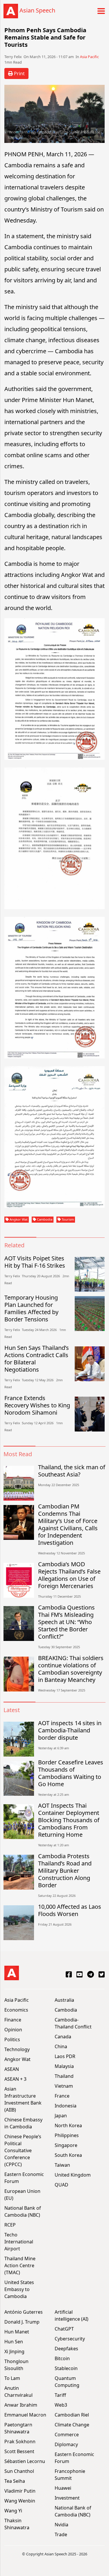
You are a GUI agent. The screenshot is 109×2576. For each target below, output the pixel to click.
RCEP (10, 2225)
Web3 (61, 2405)
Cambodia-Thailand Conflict (73, 2023)
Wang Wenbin (20, 2501)
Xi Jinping (14, 2351)
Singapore (66, 2145)
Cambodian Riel (72, 2415)
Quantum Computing (67, 2382)
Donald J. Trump (22, 2322)
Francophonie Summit (70, 2475)
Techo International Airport (19, 2242)
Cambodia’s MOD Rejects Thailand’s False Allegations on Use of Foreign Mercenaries (69, 1575)
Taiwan (62, 2165)
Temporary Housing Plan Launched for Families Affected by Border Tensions (31, 1308)
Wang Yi (13, 2511)
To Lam (12, 2378)
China (61, 2046)
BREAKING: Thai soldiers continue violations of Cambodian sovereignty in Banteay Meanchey (71, 1669)
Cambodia (44, 1219)
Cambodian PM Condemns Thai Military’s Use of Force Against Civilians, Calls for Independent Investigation (68, 1524)
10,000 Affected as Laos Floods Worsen (70, 1910)
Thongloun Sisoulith (16, 2365)
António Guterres (24, 2312)
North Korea (68, 2125)
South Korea (68, 2155)
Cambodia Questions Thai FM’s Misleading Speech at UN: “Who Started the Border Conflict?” (66, 1622)
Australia (64, 2000)
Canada (63, 2037)
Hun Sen (14, 2342)
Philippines (67, 2135)
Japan (61, 2116)
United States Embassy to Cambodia (19, 2289)
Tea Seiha (15, 2481)
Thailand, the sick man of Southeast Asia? (72, 1471)
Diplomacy (66, 2444)
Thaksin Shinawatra (17, 2524)
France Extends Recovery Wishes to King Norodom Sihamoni (37, 1405)
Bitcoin (62, 2358)
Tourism (67, 1219)
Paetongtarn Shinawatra (18, 2428)
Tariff (60, 2395)
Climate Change (72, 2425)
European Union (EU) (22, 2195)
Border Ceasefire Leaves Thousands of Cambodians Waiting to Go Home (71, 1773)
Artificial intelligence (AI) (72, 2315)
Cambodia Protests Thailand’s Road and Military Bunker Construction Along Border (65, 1871)
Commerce (67, 2435)
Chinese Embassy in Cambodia (23, 2123)
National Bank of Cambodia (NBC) (23, 2211)
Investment (67, 2498)
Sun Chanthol (19, 2471)
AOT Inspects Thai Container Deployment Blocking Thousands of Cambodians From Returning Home (69, 1820)
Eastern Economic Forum (24, 2178)
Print (19, 73)
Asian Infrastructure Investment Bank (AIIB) (23, 2099)
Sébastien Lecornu (25, 2461)
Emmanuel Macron (25, 2415)
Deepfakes (66, 2349)
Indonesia (66, 2106)
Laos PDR (65, 2056)
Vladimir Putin (20, 2491)
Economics (16, 2010)
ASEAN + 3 (15, 2079)
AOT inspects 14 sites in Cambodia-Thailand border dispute (70, 1730)
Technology (17, 2049)
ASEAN (12, 2069)
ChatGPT (64, 2329)
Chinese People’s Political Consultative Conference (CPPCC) (23, 2150)
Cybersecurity (70, 2339)
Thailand (64, 2076)
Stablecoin (66, 2368)
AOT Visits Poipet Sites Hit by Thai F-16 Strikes (35, 1262)
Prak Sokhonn (20, 2442)
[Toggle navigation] (99, 11)
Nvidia (61, 2525)
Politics (12, 2039)
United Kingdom (73, 2175)
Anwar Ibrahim (21, 2405)
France (62, 2096)
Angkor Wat (18, 1219)
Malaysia (64, 2066)
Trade (61, 2534)
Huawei (63, 2488)
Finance (13, 2020)
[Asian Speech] (11, 11)
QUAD (61, 2185)
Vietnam (64, 2086)
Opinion (13, 2030)
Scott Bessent (19, 2451)
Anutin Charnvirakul (18, 2392)
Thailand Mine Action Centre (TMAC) (20, 2265)
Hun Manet (17, 2332)
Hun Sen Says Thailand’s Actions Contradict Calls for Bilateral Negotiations (37, 1359)
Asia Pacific (89, 57)
